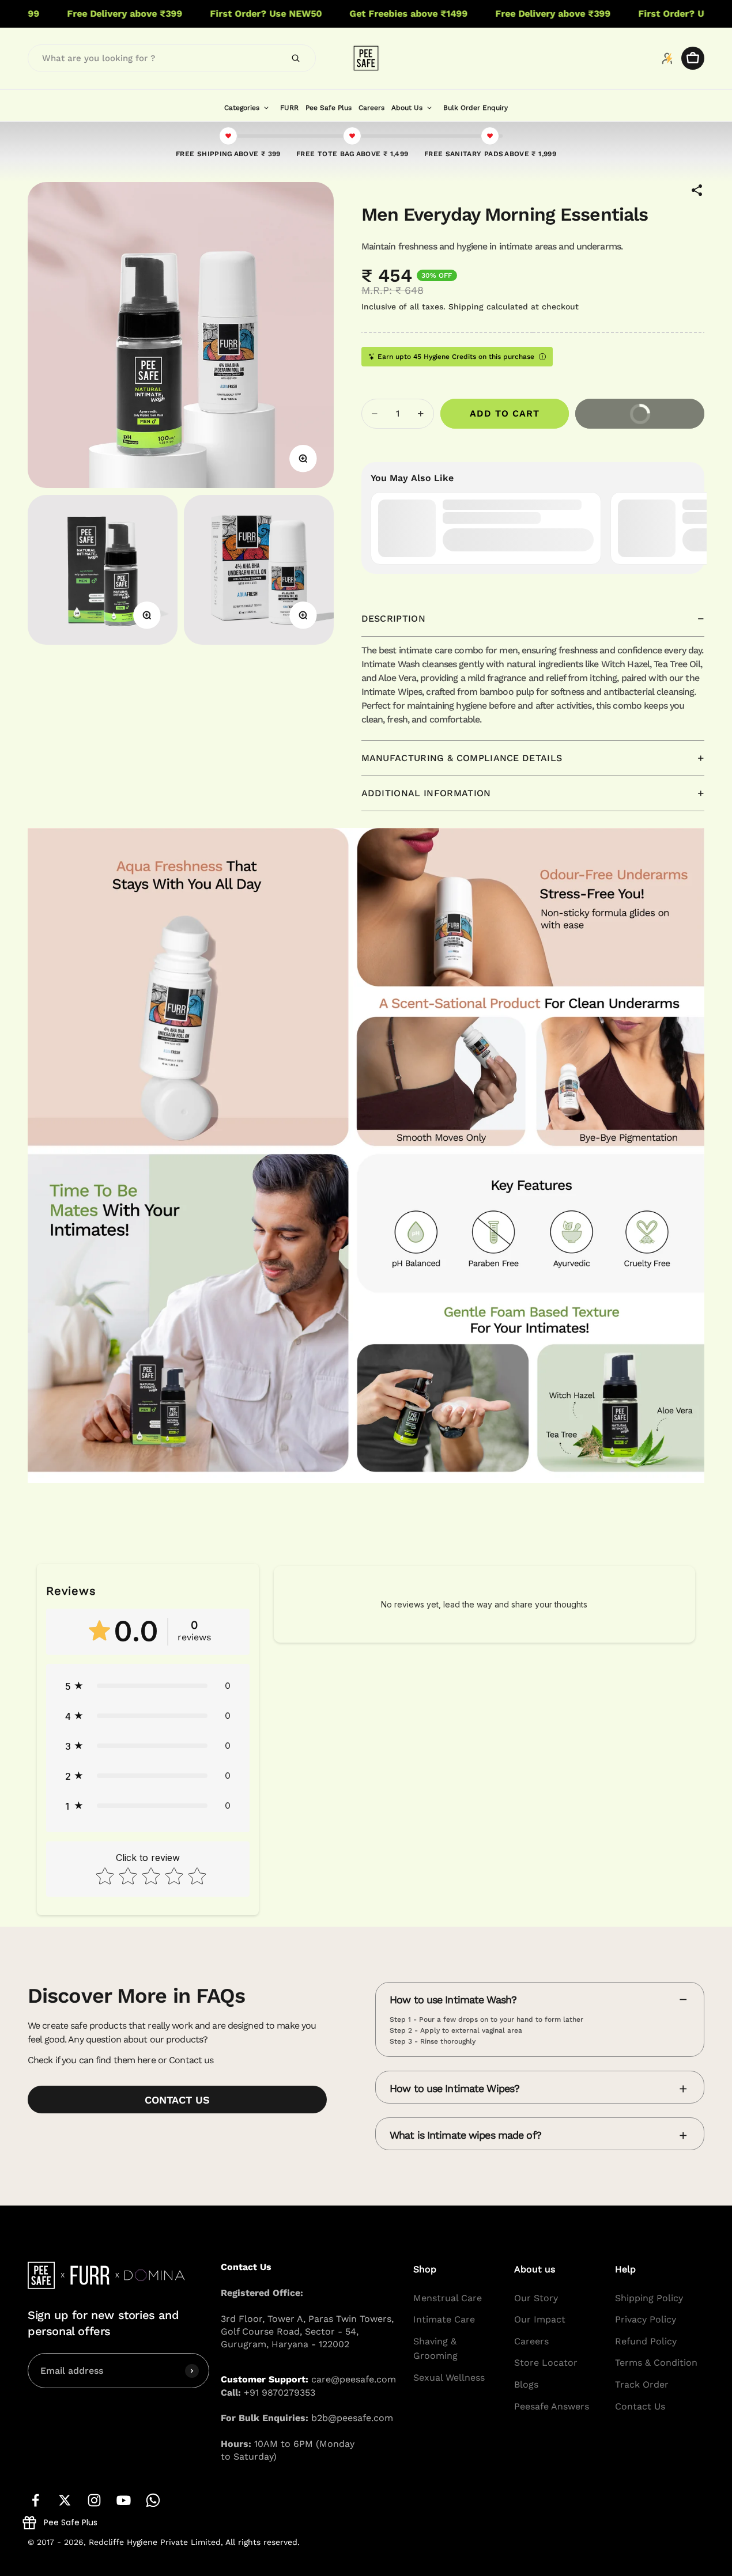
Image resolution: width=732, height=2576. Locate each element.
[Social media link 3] (94, 2500)
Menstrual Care (448, 2298)
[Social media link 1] (35, 2500)
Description (394, 619)
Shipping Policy (649, 2298)
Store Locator (546, 2363)
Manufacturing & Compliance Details (462, 758)
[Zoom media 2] (147, 615)
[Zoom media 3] (303, 615)
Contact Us (640, 2406)
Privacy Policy (646, 2319)
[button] (148, 1686)
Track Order (642, 2384)
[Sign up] (192, 2371)
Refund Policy (646, 2341)
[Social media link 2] (65, 2500)
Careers (531, 2341)
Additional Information (426, 793)
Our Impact (540, 2319)
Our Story (536, 2298)
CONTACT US (177, 2100)
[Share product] (697, 190)
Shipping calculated (488, 307)
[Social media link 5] (153, 2500)
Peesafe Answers (552, 2406)
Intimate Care (444, 2319)
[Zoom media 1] (303, 459)
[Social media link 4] (124, 2500)
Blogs (526, 2384)
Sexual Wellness (449, 2378)
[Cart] (693, 58)
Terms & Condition (656, 2363)
